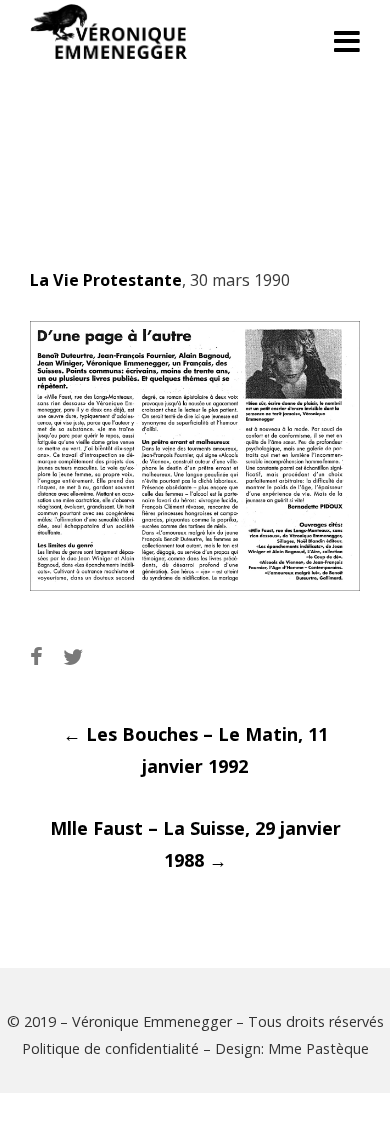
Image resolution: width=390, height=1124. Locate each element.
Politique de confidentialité (110, 1048)
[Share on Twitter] (73, 656)
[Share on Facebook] (36, 656)
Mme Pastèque (318, 1048)
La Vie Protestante (106, 280)
